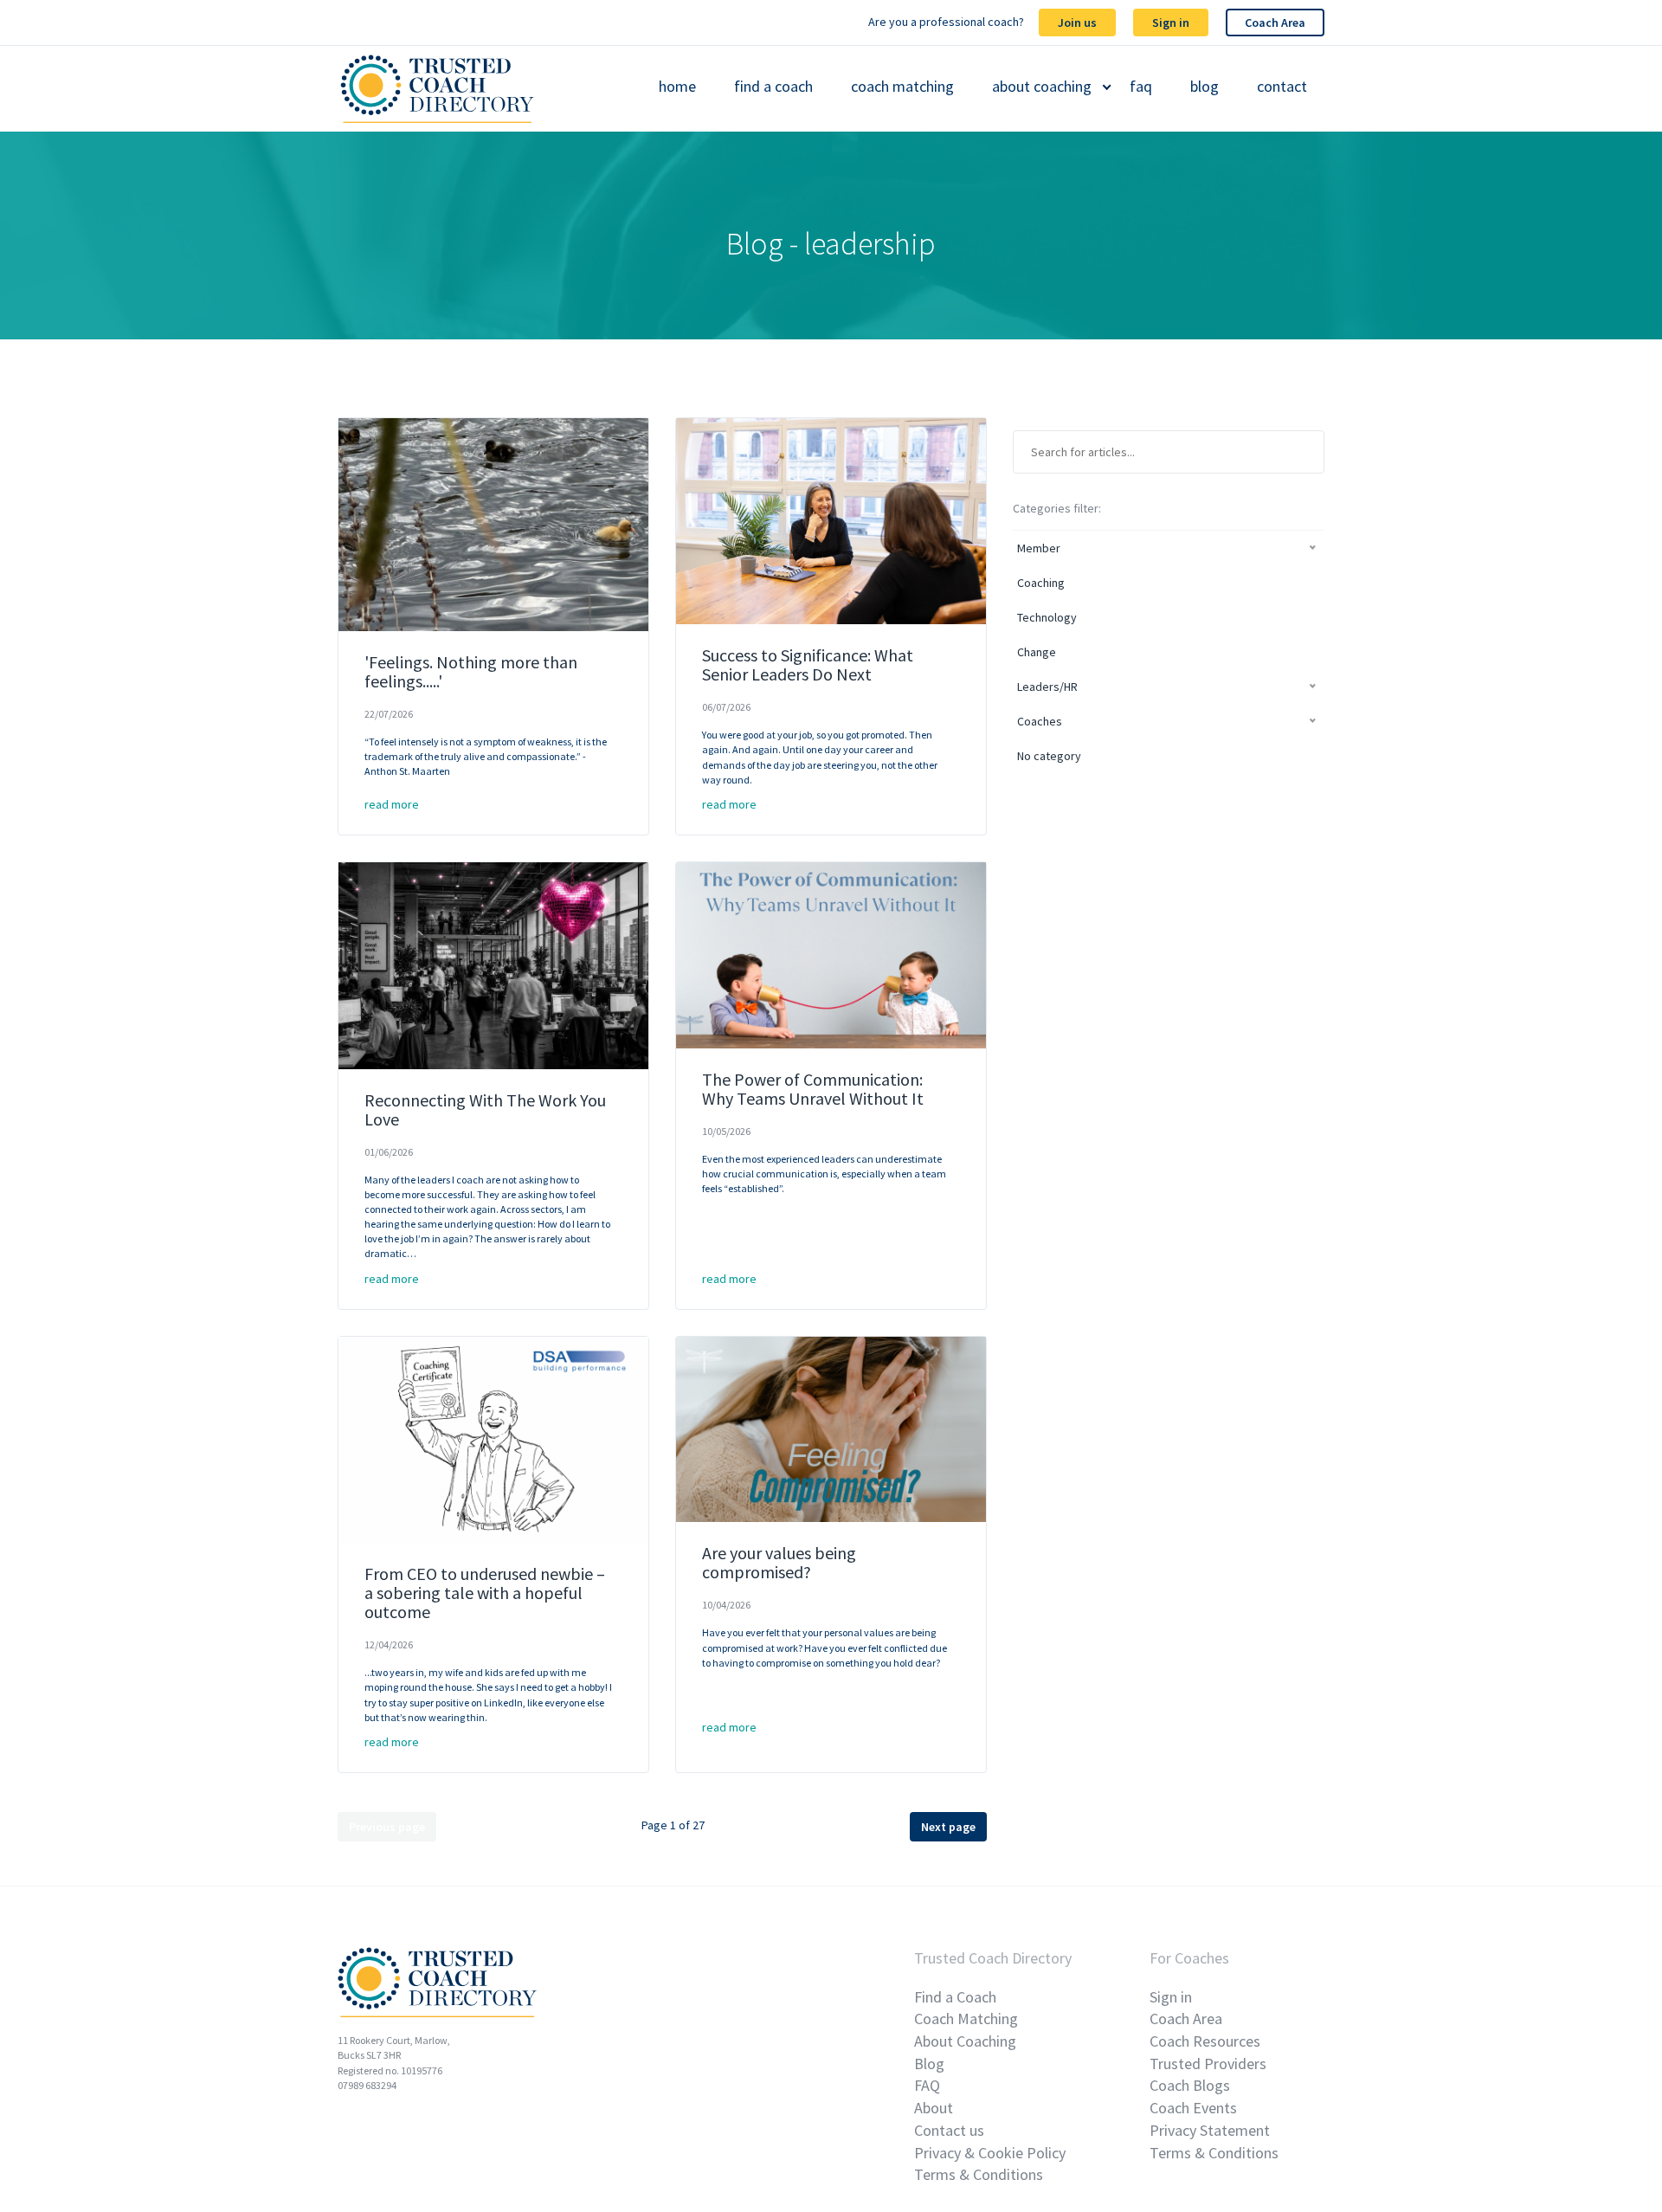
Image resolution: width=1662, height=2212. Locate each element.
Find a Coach (955, 1997)
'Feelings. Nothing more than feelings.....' (471, 671)
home (677, 87)
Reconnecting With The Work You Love (485, 1109)
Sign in (1171, 23)
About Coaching (965, 2041)
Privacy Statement (1210, 2130)
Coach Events (1193, 2108)
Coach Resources (1205, 2041)
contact (1282, 87)
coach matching (902, 87)
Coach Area (1275, 23)
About (934, 2108)
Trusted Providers (1208, 2064)
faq (1141, 87)
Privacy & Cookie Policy (990, 2153)
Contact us (949, 2130)
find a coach (773, 87)
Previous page (387, 1827)
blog (1205, 87)
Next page (948, 1827)
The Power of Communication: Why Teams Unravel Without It (813, 1089)
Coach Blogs (1190, 2085)
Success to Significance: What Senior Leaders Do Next (808, 664)
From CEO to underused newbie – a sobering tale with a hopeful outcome (485, 1593)
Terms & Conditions (979, 2174)
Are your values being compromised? (779, 1562)
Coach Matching (966, 2019)
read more (392, 804)
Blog (929, 2064)
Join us (1077, 23)
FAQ (927, 2085)
